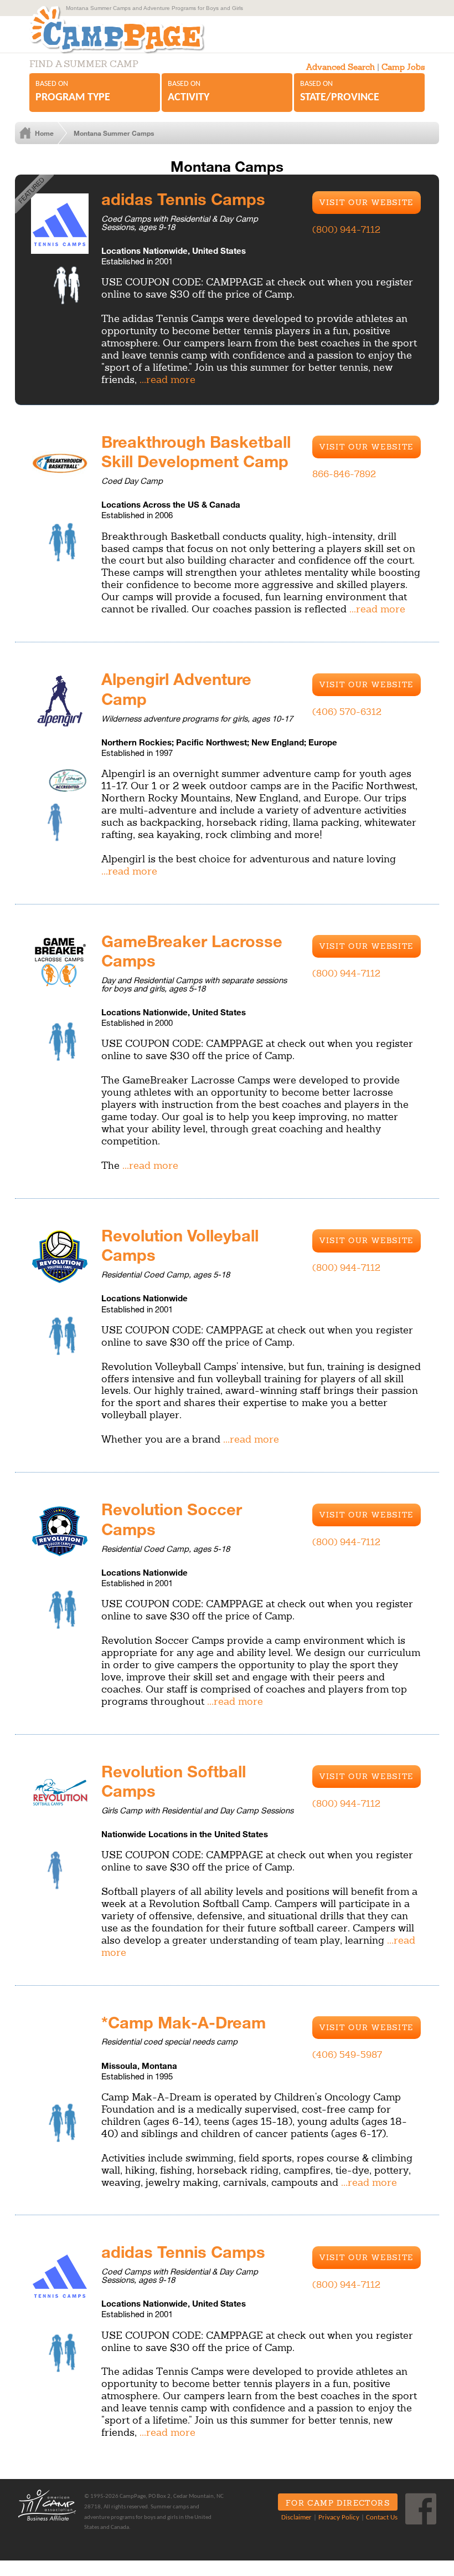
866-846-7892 (344, 474)
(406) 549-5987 (347, 2054)
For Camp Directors (338, 2503)
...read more (167, 379)
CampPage (116, 30)
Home (44, 133)
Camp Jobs (403, 67)
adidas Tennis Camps (183, 198)
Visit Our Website (367, 202)
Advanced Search (341, 67)
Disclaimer (296, 2518)
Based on (73, 91)
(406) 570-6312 (347, 712)
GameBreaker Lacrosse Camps (192, 950)
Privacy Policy (339, 2518)
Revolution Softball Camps (174, 1781)
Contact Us (382, 2518)
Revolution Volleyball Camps (180, 1245)
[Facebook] (421, 2509)
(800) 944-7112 (346, 229)
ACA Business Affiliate (47, 2505)
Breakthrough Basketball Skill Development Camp (196, 451)
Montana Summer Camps (114, 133)
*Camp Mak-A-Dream (184, 2022)
